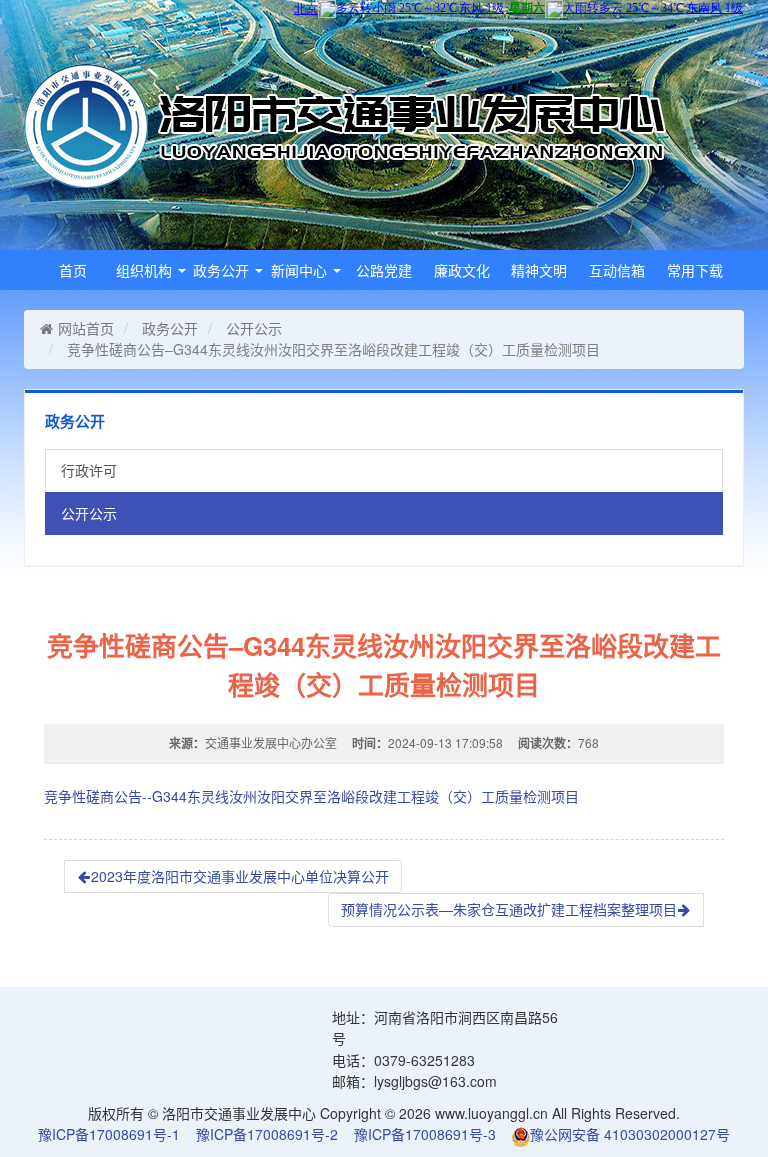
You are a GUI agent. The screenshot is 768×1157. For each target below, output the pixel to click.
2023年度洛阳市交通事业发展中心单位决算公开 (240, 876)
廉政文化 (462, 270)
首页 (73, 270)
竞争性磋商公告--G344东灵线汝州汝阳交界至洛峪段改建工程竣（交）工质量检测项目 (311, 796)
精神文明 (539, 270)
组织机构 (146, 270)
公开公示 (254, 328)
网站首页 (86, 328)
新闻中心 (301, 270)
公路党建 (384, 270)
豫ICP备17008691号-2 (267, 1134)
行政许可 (89, 470)
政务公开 (223, 270)
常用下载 (695, 270)
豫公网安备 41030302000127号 (630, 1134)
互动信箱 (617, 270)
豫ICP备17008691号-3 (425, 1134)
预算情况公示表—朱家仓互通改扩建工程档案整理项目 (509, 909)
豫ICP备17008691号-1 (109, 1134)
